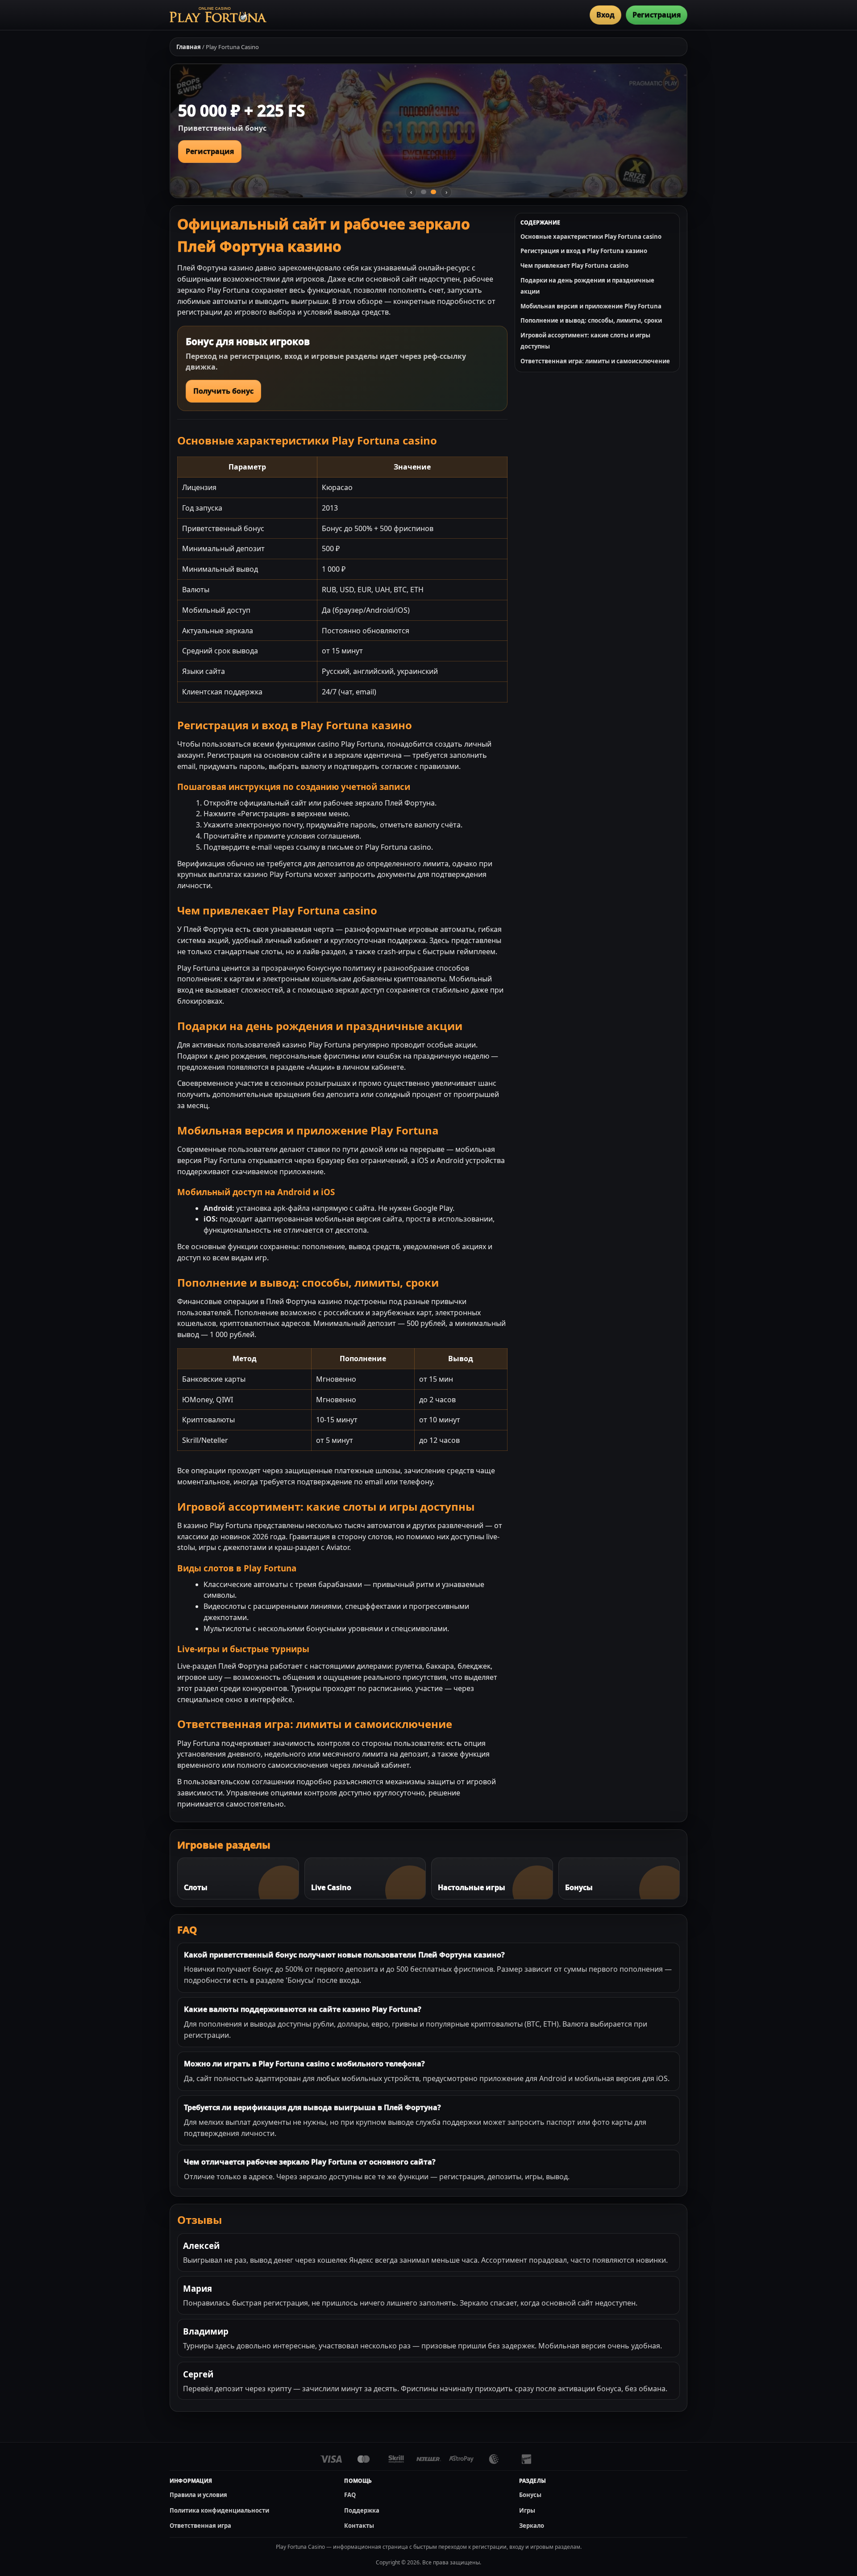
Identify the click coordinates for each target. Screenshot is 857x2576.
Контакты (359, 2526)
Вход (605, 15)
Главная (189, 47)
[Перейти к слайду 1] (424, 192)
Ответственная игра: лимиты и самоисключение (595, 361)
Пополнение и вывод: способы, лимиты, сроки (591, 320)
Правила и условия (198, 2495)
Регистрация (657, 15)
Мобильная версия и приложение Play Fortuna (591, 306)
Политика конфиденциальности (219, 2510)
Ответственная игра (200, 2526)
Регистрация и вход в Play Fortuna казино (584, 251)
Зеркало (532, 2526)
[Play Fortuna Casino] (218, 15)
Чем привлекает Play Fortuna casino (574, 266)
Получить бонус (223, 391)
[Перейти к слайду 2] (433, 192)
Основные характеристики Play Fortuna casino (591, 237)
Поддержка (362, 2510)
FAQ (350, 2495)
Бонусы (530, 2495)
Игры (527, 2510)
